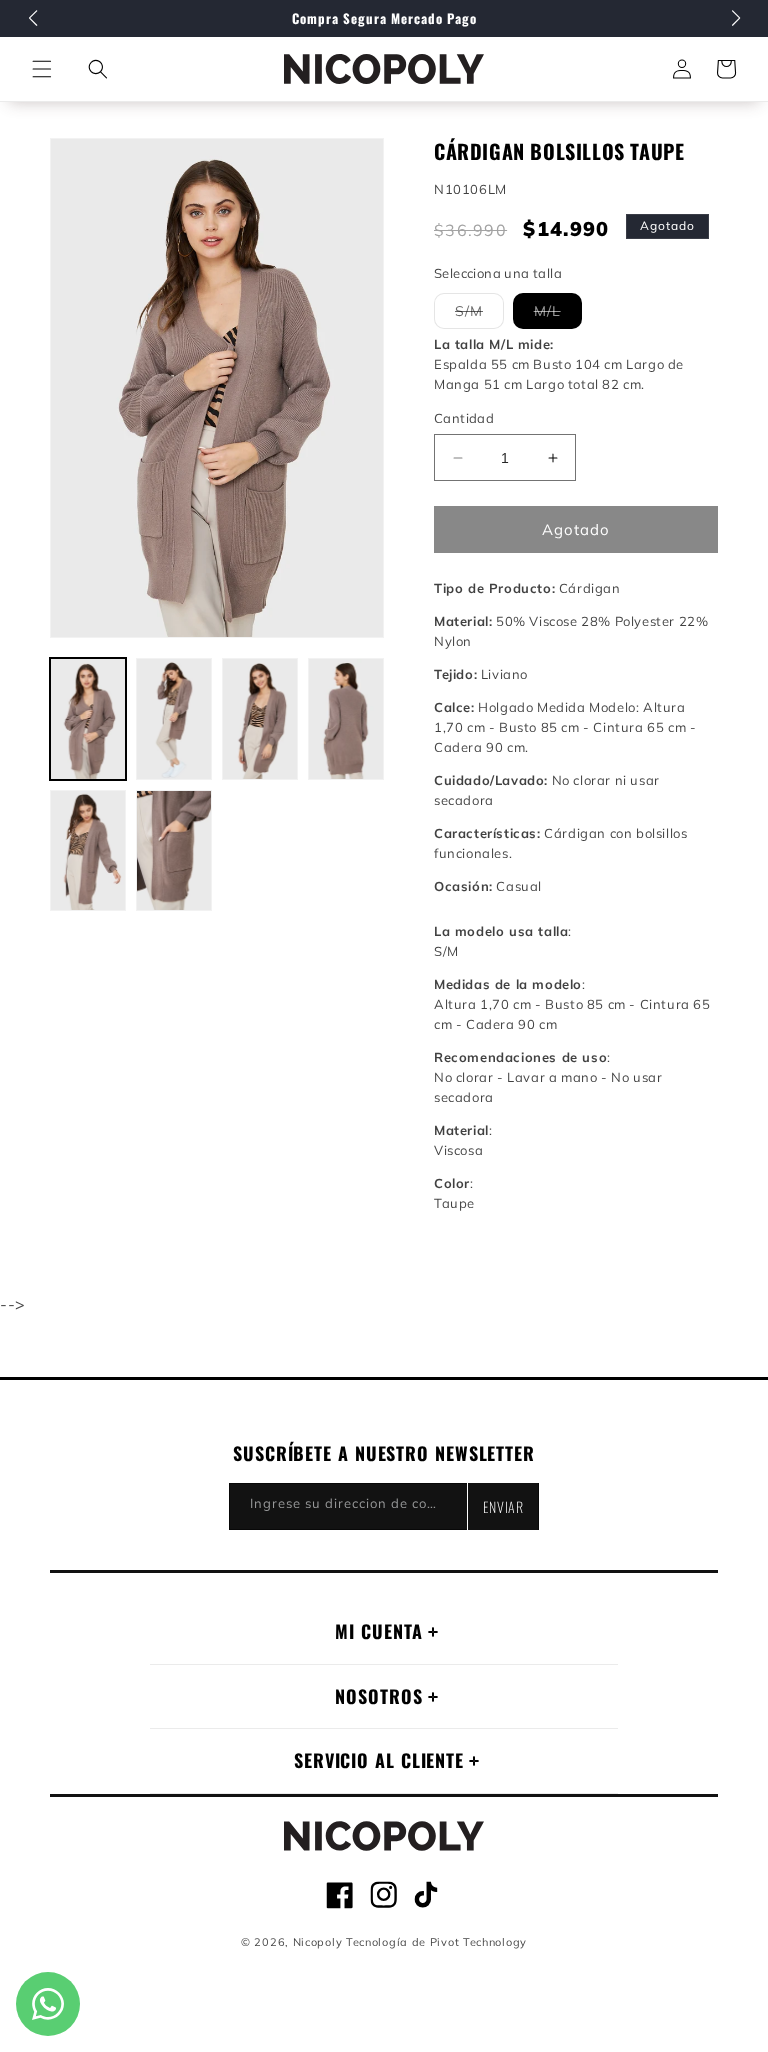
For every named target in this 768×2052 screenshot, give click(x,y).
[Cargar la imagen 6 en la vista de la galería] (174, 851)
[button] (98, 69)
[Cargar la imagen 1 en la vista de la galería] (88, 719)
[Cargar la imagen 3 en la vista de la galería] (260, 719)
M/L (558, 315)
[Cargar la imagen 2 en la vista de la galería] (174, 719)
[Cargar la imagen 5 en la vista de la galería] (88, 851)
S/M (479, 315)
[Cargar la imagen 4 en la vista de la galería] (346, 719)
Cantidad (464, 418)
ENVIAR (503, 1506)
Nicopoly (318, 1942)
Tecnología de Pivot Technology (436, 1942)
